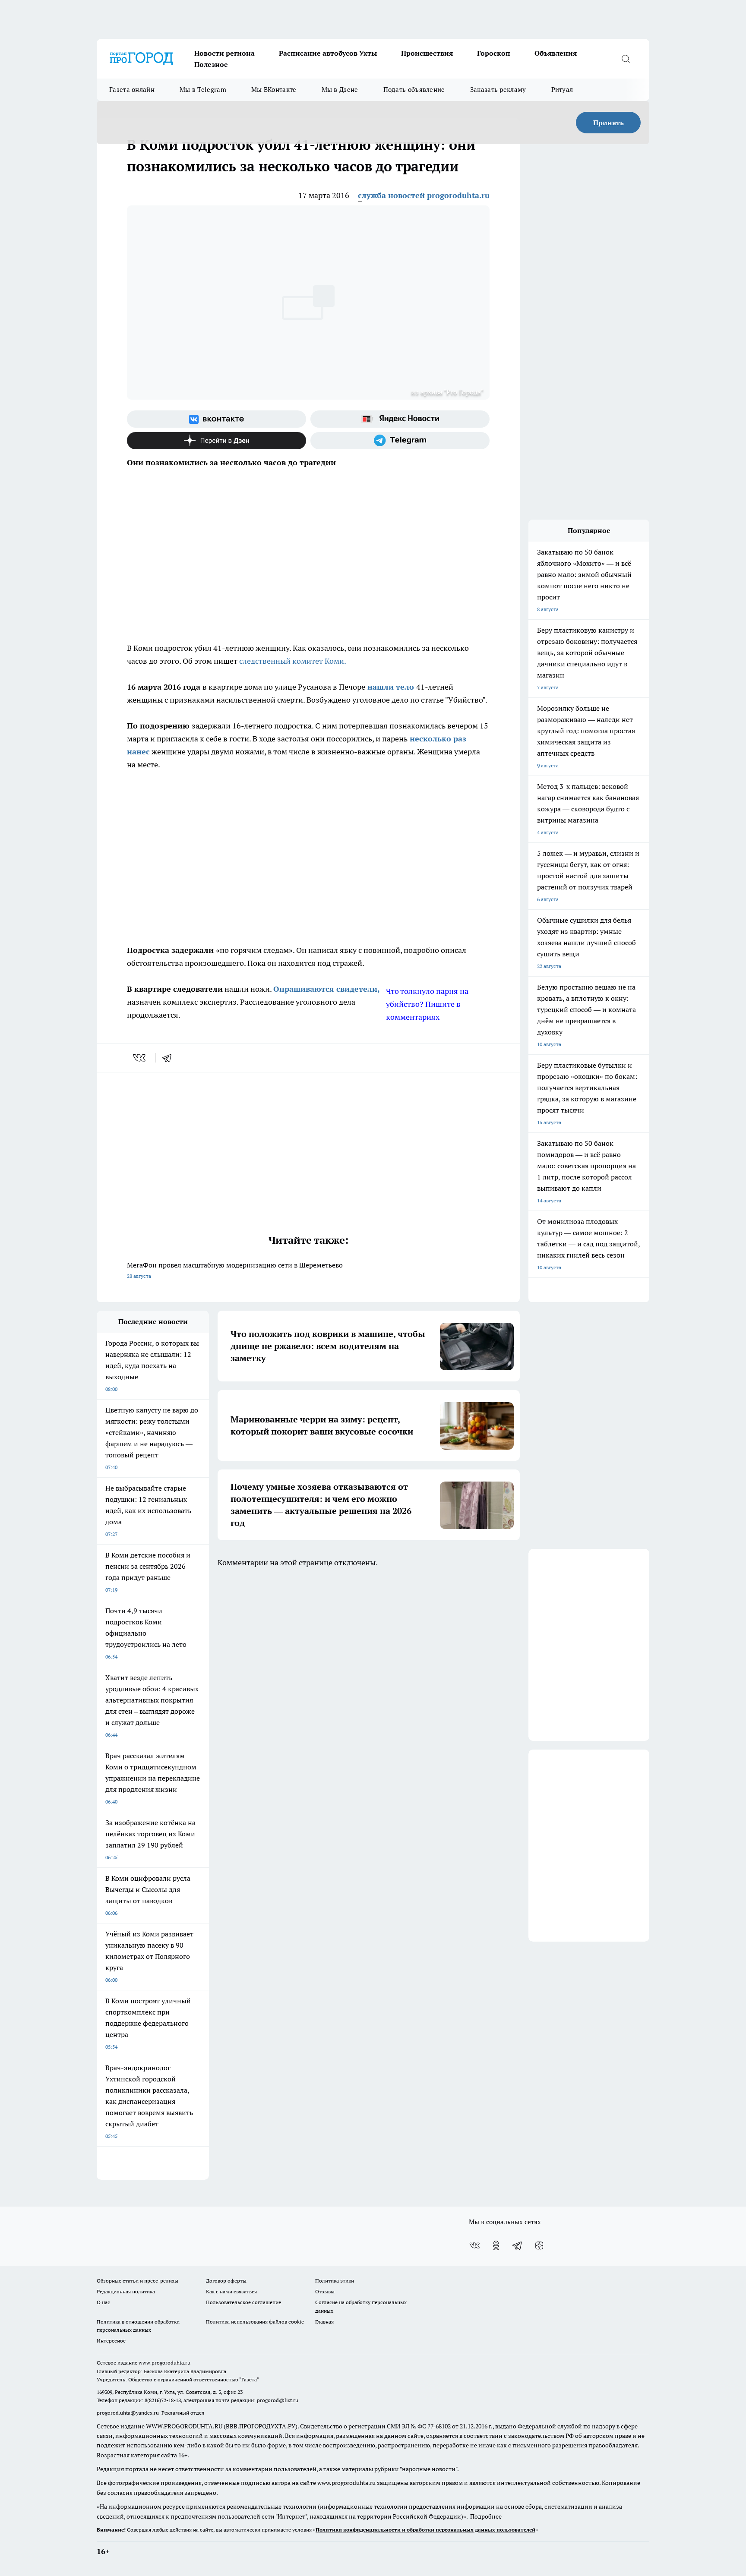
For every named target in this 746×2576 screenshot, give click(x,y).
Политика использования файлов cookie (255, 2322)
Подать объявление (414, 90)
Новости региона (224, 53)
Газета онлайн (132, 90)
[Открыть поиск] (626, 59)
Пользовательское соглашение (243, 2302)
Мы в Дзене (340, 90)
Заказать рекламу (498, 90)
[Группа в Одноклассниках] (496, 2245)
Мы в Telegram (203, 90)
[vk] (140, 1058)
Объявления (556, 53)
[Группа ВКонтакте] (217, 419)
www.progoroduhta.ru (164, 2363)
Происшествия (427, 53)
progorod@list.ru (278, 2400)
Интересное (111, 2341)
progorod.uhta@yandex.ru (128, 2413)
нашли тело (391, 687)
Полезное (211, 64)
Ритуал (562, 90)
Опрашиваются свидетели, (326, 989)
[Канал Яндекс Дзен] (217, 441)
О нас (103, 2302)
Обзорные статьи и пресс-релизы (138, 2281)
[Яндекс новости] (400, 419)
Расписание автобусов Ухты (328, 53)
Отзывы (325, 2291)
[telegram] (170, 1058)
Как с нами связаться (231, 2291)
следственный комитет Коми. (293, 661)
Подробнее (486, 2516)
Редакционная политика (126, 2291)
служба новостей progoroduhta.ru (424, 195)
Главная (324, 2322)
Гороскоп (494, 53)
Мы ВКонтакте (274, 90)
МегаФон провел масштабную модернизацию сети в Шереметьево (235, 1270)
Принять (608, 123)
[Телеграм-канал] (400, 441)
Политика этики (335, 2281)
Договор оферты (226, 2281)
